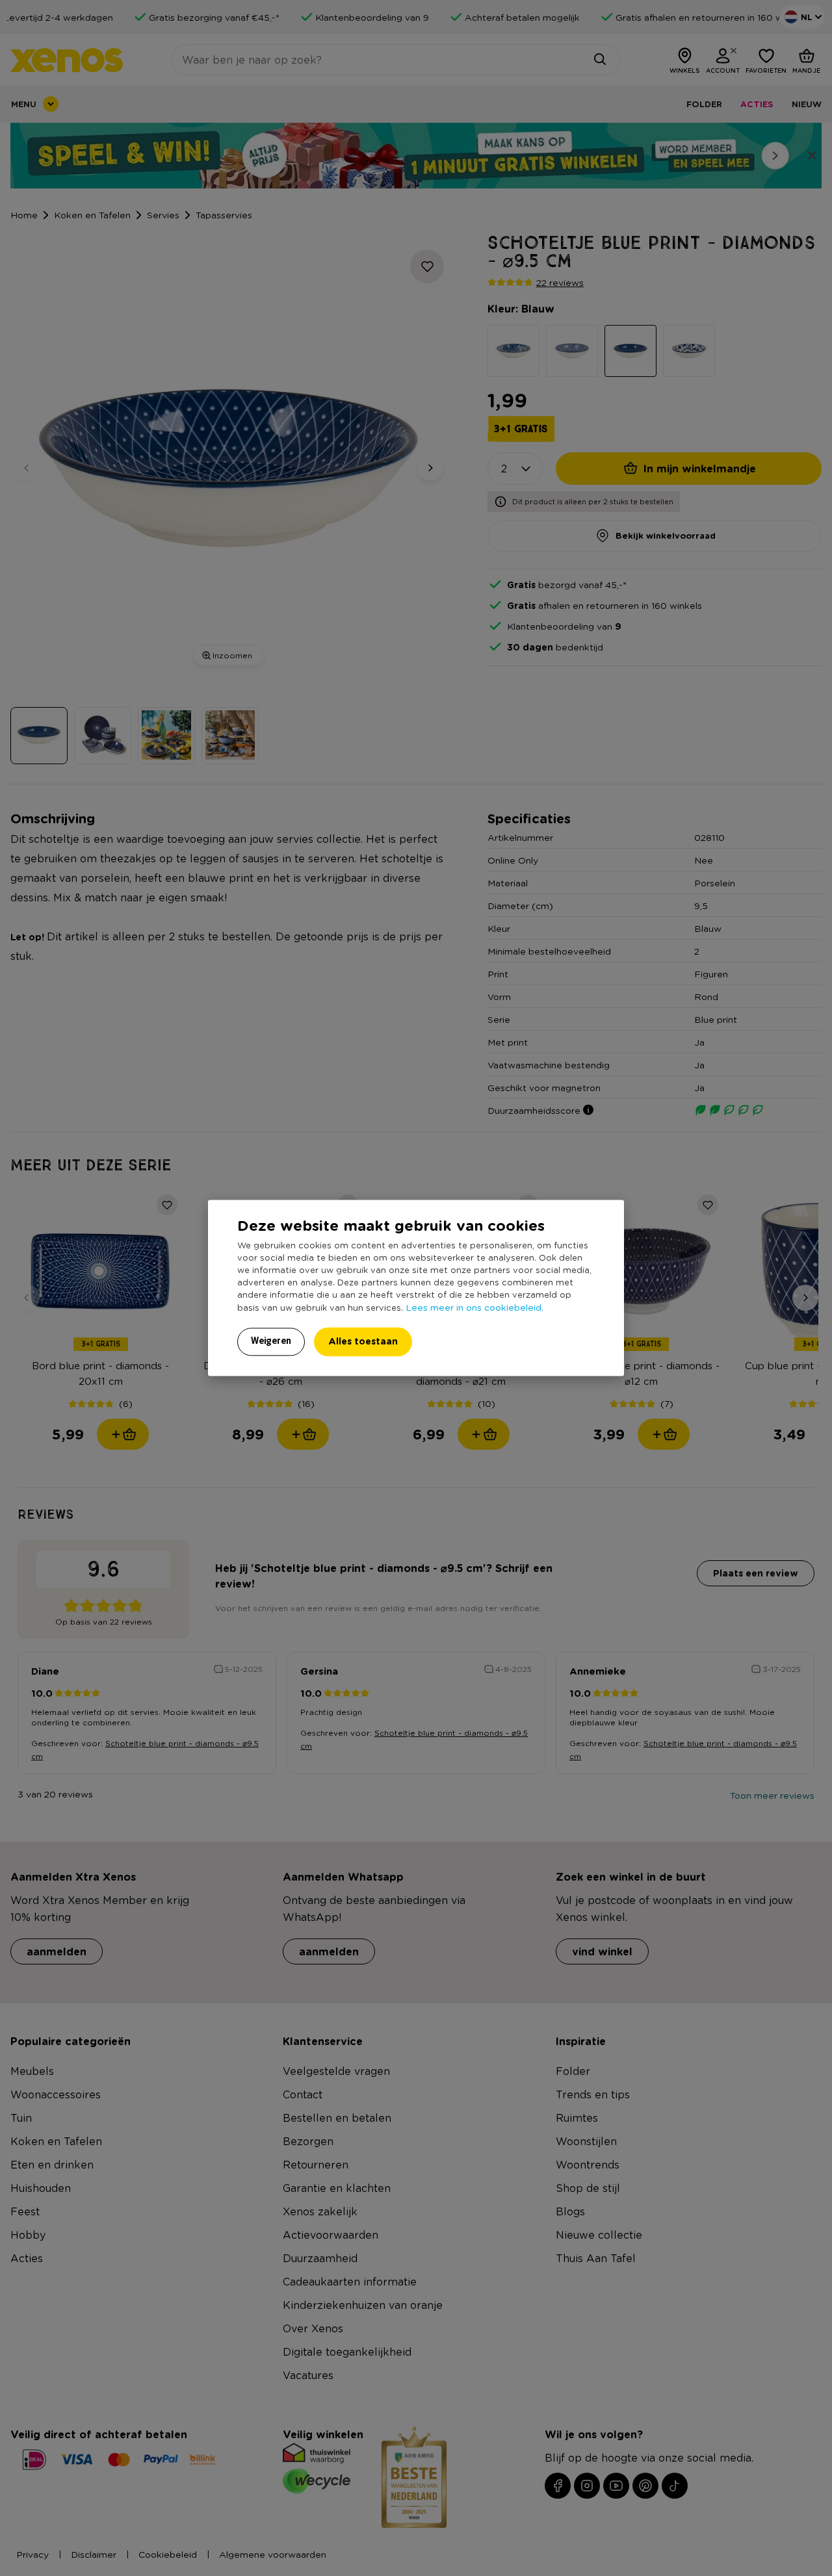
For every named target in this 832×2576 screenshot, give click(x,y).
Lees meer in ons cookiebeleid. (474, 1307)
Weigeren (271, 1341)
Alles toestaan (363, 1342)
